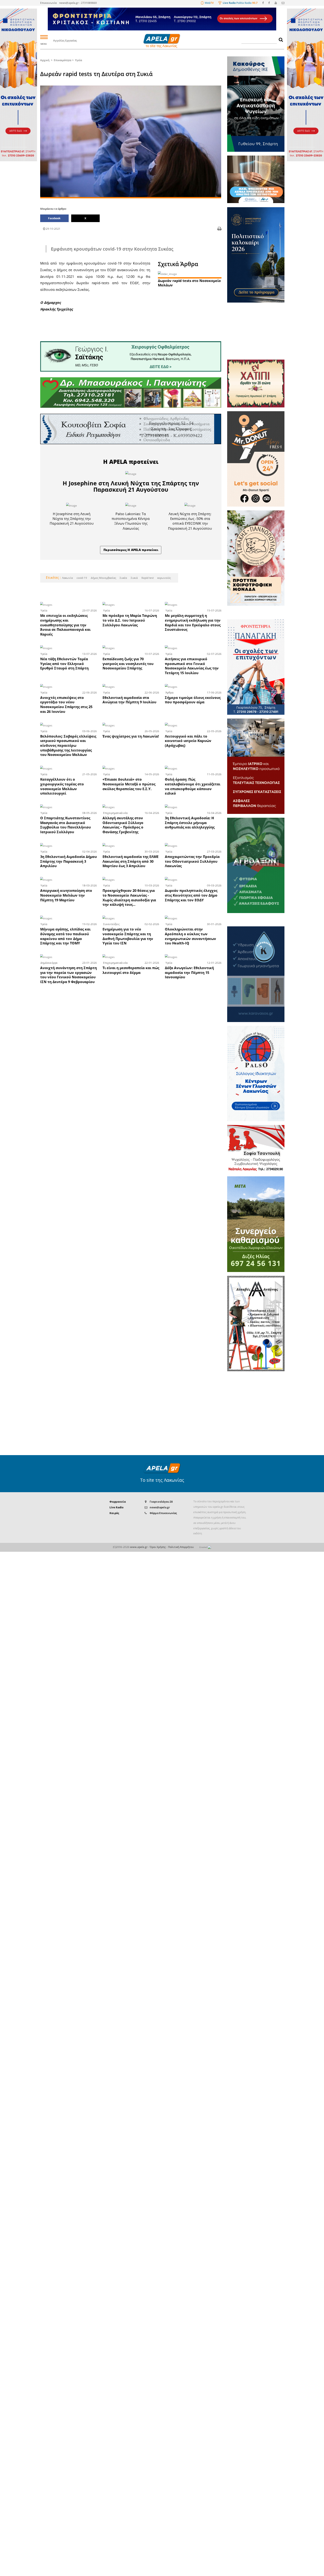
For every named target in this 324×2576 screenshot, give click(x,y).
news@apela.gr (160, 1507)
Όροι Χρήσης (158, 1547)
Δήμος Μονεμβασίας (103, 578)
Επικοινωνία (48, 3)
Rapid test (147, 578)
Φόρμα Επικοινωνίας (163, 1513)
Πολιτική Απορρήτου (181, 1547)
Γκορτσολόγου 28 (161, 1502)
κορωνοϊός (164, 578)
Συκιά (134, 578)
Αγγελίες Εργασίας (65, 40)
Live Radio (116, 1507)
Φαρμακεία (118, 1502)
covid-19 (81, 578)
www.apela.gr (139, 1547)
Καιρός (114, 1513)
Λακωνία (67, 578)
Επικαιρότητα (62, 60)
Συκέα (123, 578)
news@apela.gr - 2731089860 (78, 3)
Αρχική (45, 60)
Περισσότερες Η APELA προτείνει (131, 550)
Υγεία (78, 60)
